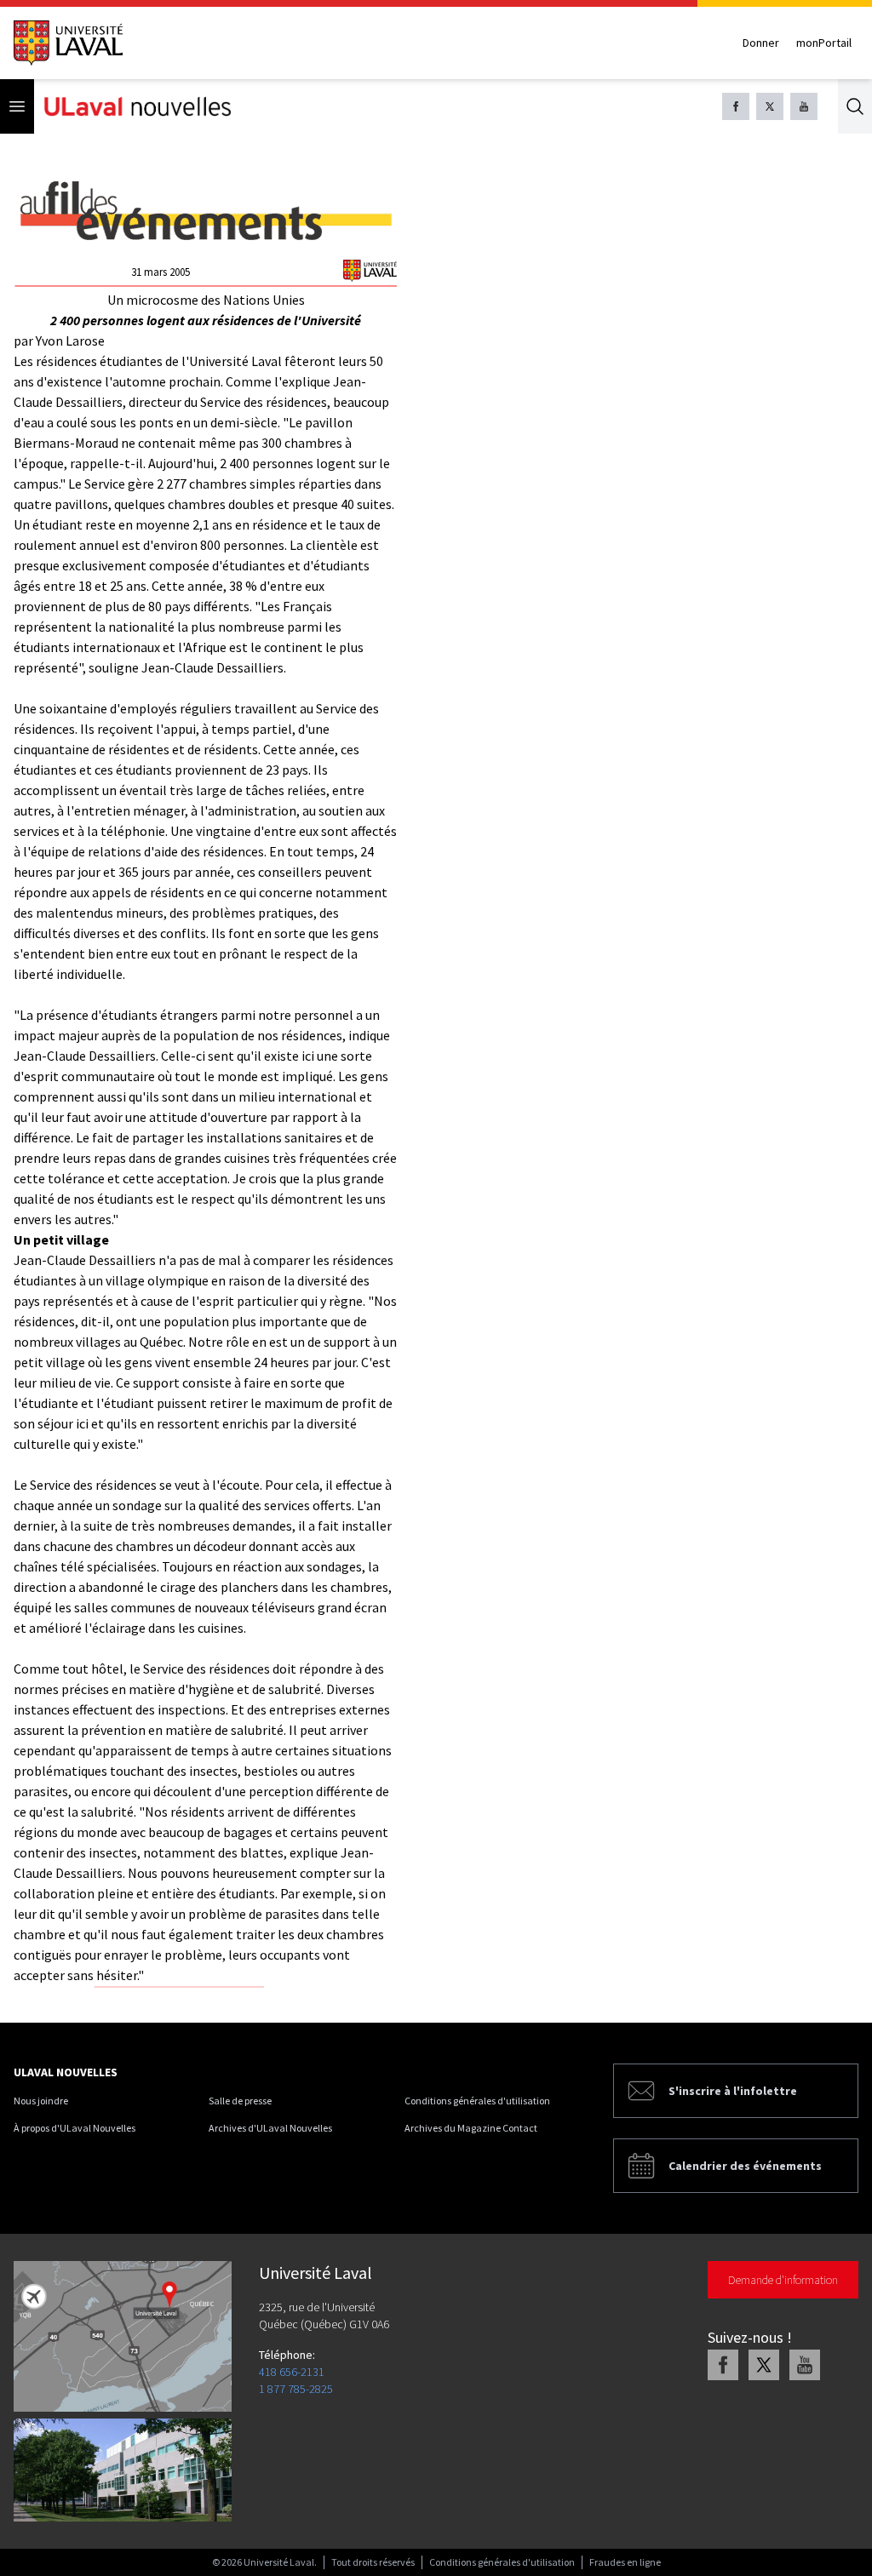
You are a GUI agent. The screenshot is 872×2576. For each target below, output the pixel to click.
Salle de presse (240, 2101)
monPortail (824, 43)
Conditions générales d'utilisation (477, 2101)
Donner (761, 43)
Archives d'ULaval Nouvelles (270, 2128)
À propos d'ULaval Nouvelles (75, 2128)
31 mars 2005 (161, 272)
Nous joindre (41, 2101)
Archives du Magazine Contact (471, 2128)
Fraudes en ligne (625, 2562)
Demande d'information (783, 2280)
